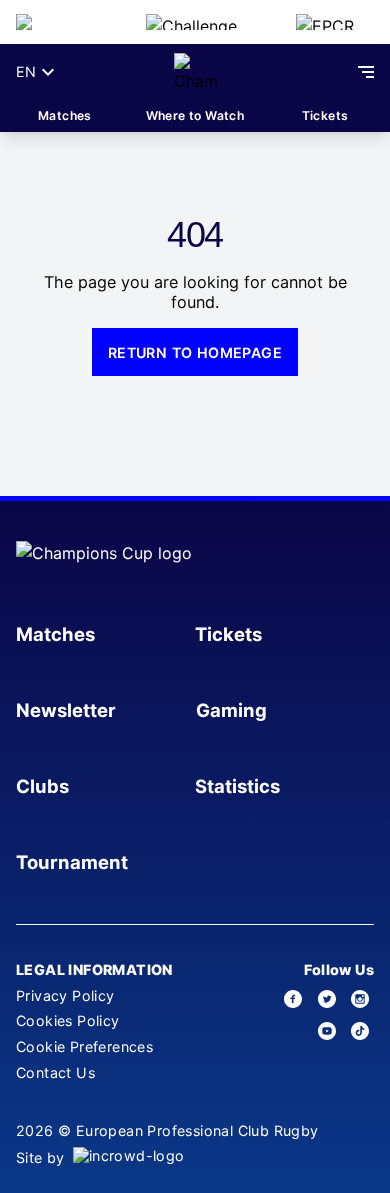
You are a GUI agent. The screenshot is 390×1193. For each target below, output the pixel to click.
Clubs (42, 786)
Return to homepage (195, 352)
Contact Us (55, 1072)
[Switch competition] (65, 22)
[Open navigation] (366, 72)
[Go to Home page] (195, 72)
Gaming (231, 710)
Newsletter (66, 710)
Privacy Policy (65, 995)
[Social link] (294, 999)
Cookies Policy (68, 1020)
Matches (65, 115)
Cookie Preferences (84, 1046)
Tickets (325, 115)
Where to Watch (195, 115)
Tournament (72, 862)
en (26, 71)
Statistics (237, 786)
